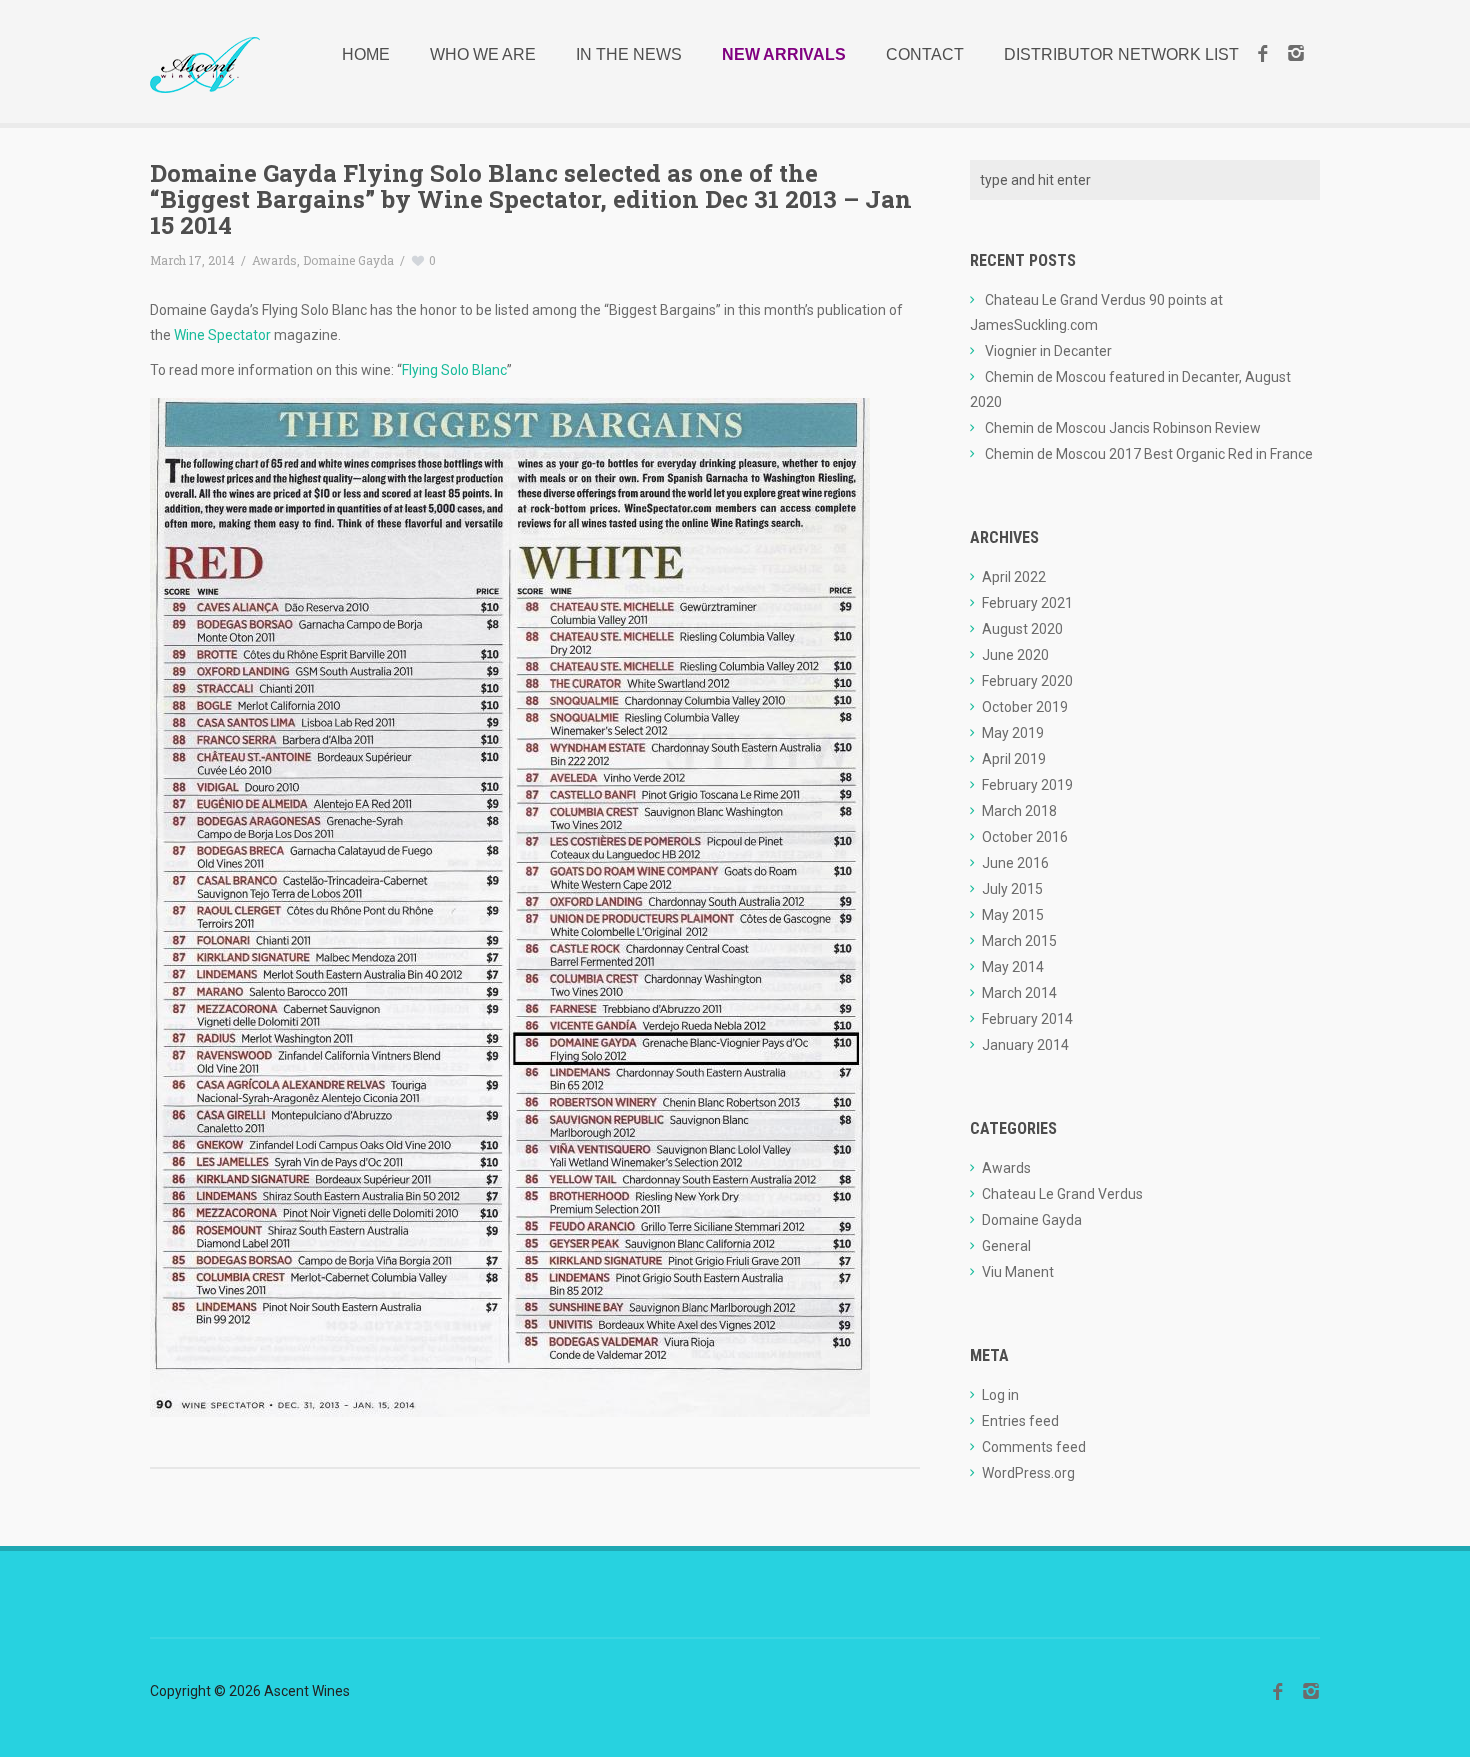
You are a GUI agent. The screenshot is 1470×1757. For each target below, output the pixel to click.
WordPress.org (1028, 1473)
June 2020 (1015, 655)
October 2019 (1025, 707)
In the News (629, 54)
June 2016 (1015, 863)
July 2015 (1012, 889)
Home (366, 54)
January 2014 (1025, 1045)
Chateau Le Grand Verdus (1062, 1194)
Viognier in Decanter (1048, 351)
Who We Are (483, 54)
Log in (1000, 1395)
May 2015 (1013, 915)
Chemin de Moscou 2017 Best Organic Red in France (1149, 454)
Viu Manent (1018, 1272)
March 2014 (1019, 993)
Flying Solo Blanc (454, 370)
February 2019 (1027, 785)
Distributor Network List (1121, 54)
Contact (925, 54)
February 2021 (1027, 603)
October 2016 (1025, 837)
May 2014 (1013, 967)
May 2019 (1013, 733)
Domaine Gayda (348, 260)
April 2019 (1014, 759)
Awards (274, 260)
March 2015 (1019, 941)
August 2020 (1022, 629)
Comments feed (1034, 1447)
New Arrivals (784, 54)
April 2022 (1014, 577)
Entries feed (1020, 1421)
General (1006, 1246)
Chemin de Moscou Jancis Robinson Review (1123, 428)
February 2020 (1027, 681)
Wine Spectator (222, 335)
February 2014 (1027, 1019)
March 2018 (1019, 811)
